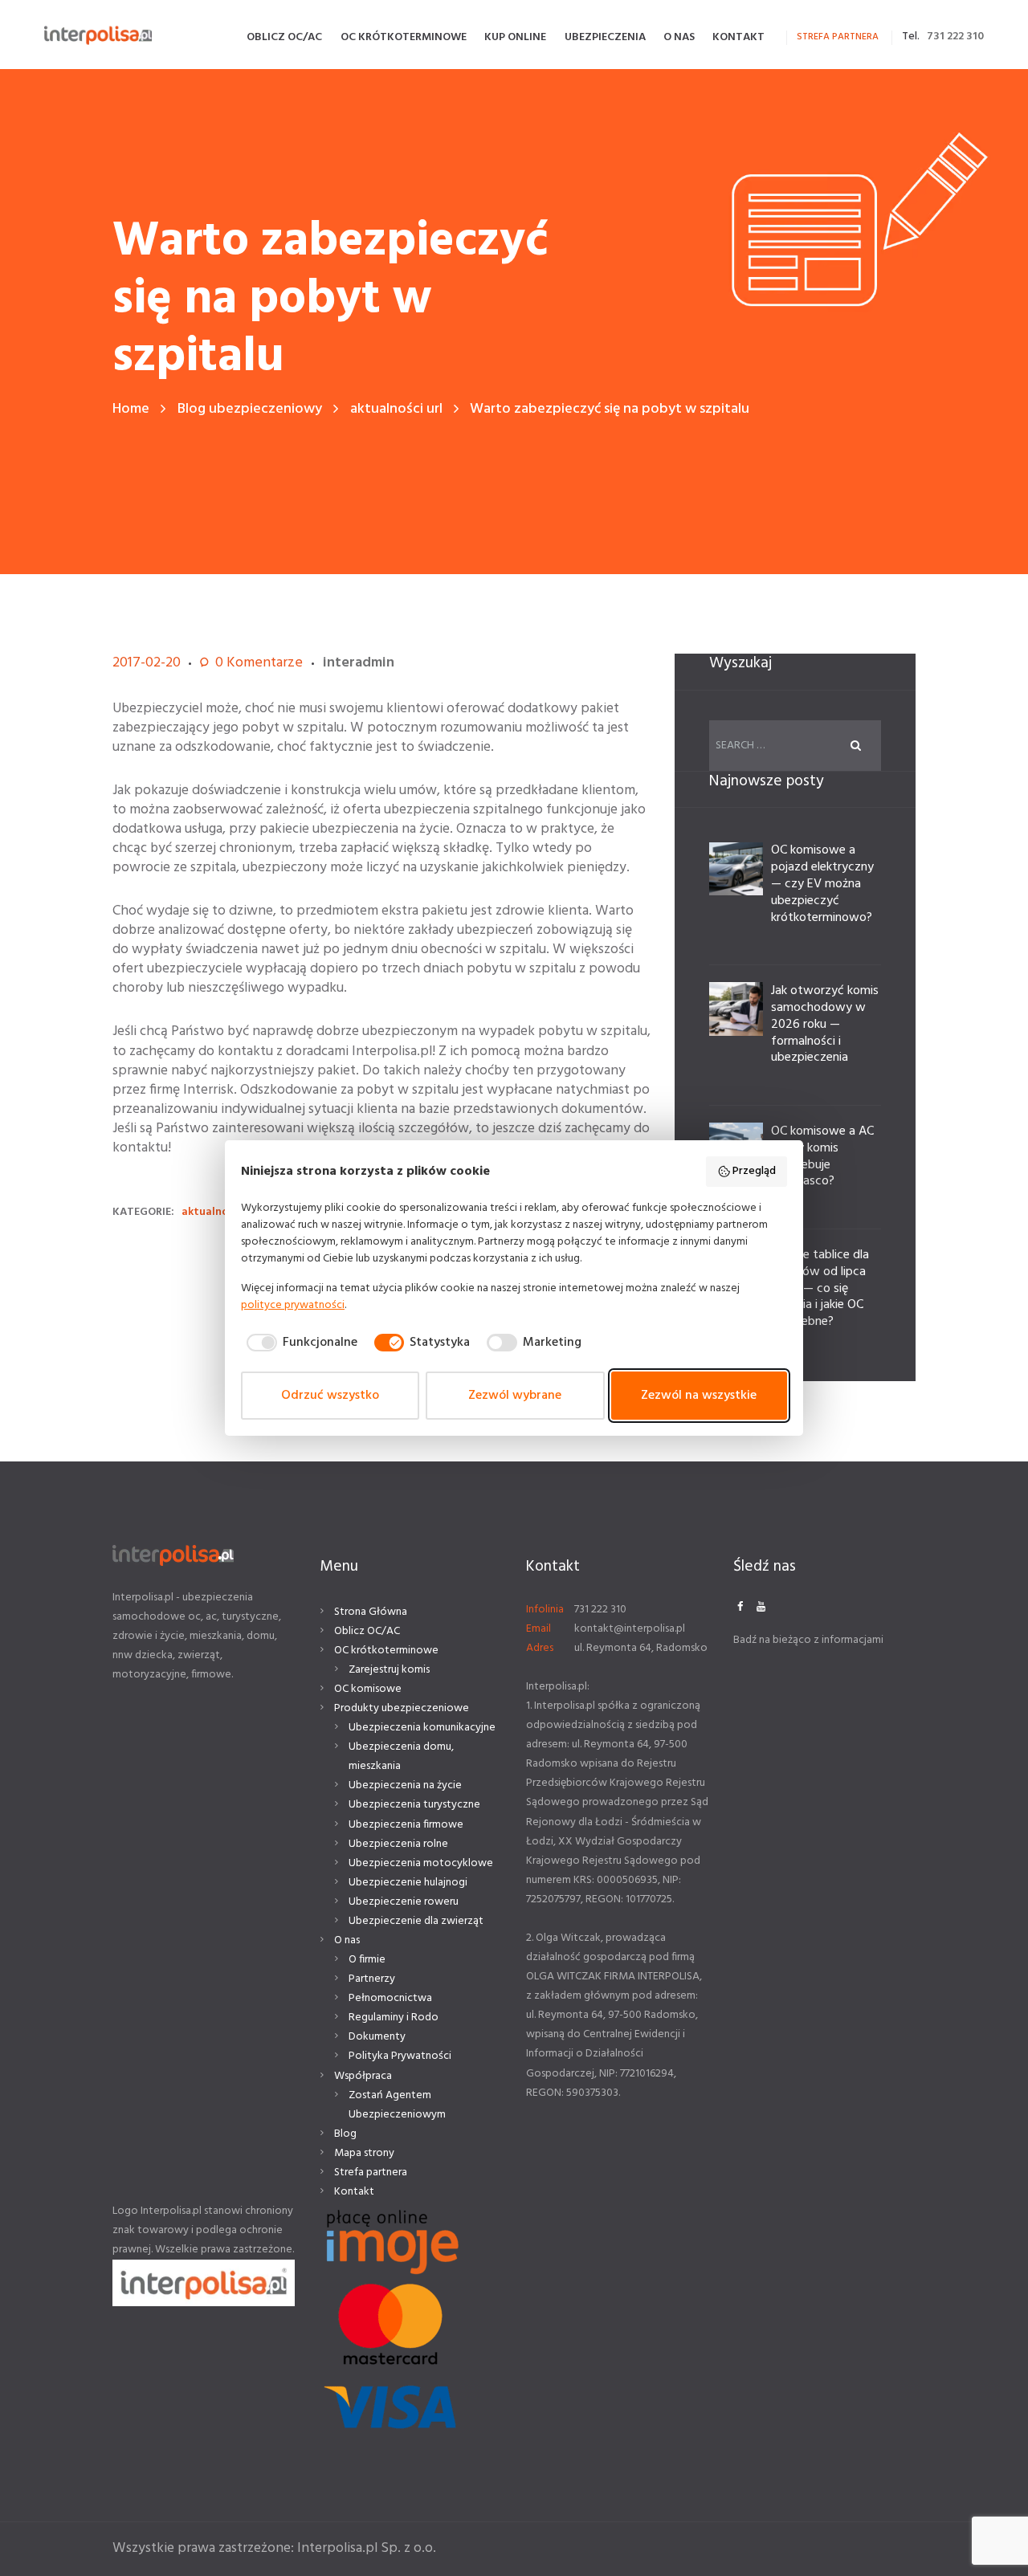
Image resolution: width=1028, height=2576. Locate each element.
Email (538, 1629)
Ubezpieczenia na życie (405, 1785)
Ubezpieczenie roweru (404, 1902)
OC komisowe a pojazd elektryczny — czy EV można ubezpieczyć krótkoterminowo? (822, 884)
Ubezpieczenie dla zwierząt (416, 1921)
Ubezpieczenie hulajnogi (408, 1883)
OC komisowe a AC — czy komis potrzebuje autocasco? (822, 1156)
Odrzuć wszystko (330, 1396)
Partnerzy (372, 1979)
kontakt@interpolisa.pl (630, 1629)
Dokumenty (377, 2037)
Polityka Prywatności (400, 2056)
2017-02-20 (147, 663)
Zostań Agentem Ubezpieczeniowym (397, 2105)
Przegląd (754, 1171)
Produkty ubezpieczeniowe (402, 1708)
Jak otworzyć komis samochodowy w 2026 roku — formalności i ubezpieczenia (825, 1024)
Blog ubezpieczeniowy (250, 409)
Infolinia (545, 1610)
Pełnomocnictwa (390, 1998)
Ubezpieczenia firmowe (406, 1825)
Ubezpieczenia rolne (398, 1844)
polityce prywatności (293, 1305)
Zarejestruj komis (389, 1670)
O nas (347, 1940)
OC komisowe (368, 1689)
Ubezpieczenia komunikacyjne (422, 1728)
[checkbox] (299, 1343)
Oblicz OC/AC (367, 1631)
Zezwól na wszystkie (699, 1396)
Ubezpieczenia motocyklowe (421, 1863)
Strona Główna (371, 1612)
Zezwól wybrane (515, 1396)
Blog (345, 2134)
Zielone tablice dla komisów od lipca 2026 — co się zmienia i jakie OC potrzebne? (820, 1288)
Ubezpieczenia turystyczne (414, 1805)
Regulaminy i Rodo (394, 2018)
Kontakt (354, 2192)
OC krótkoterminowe (386, 1651)
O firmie (367, 1960)
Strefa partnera (371, 2172)
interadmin (359, 663)
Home (131, 409)
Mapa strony (364, 2153)
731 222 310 (955, 37)
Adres (540, 1648)
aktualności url (396, 409)
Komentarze (259, 663)
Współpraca (363, 2076)
